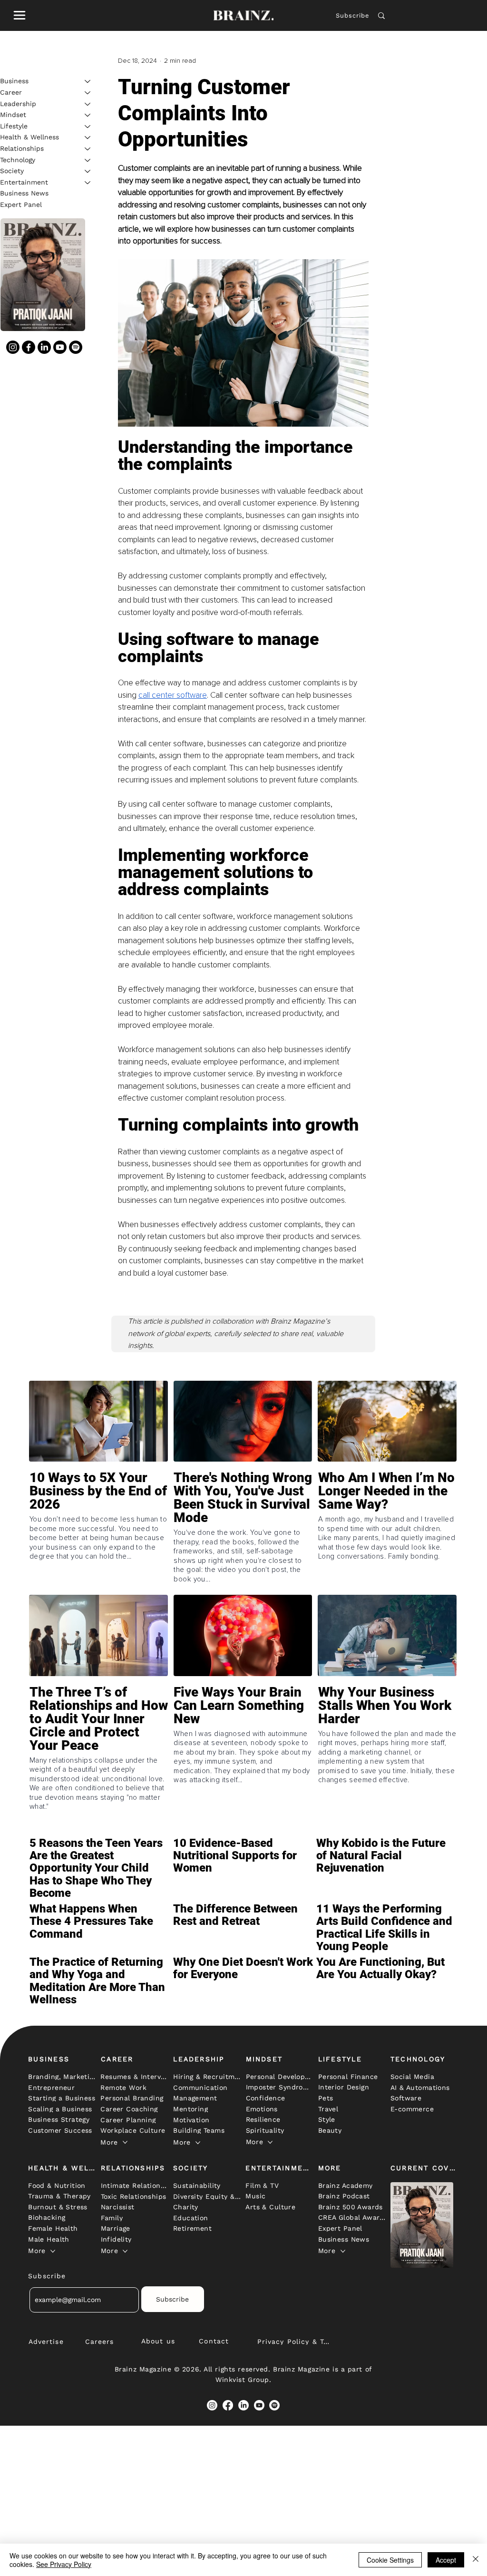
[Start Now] (98, 1519)
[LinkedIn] (44, 347)
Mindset (13, 115)
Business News (24, 193)
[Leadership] (88, 104)
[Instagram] (13, 347)
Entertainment (24, 182)
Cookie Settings (390, 2560)
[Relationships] (88, 149)
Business (14, 81)
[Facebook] (29, 347)
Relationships (22, 148)
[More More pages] (125, 2142)
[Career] (88, 93)
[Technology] (88, 160)
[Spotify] (76, 347)
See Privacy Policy (64, 2564)
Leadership (18, 104)
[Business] (88, 81)
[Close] (476, 2560)
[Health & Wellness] (88, 137)
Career (11, 92)
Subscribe (352, 15)
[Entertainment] (88, 183)
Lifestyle (14, 126)
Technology (18, 160)
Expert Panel (21, 205)
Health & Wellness (29, 137)
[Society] (88, 171)
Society (12, 171)
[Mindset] (88, 115)
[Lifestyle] (88, 127)
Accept (446, 2560)
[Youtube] (60, 347)
